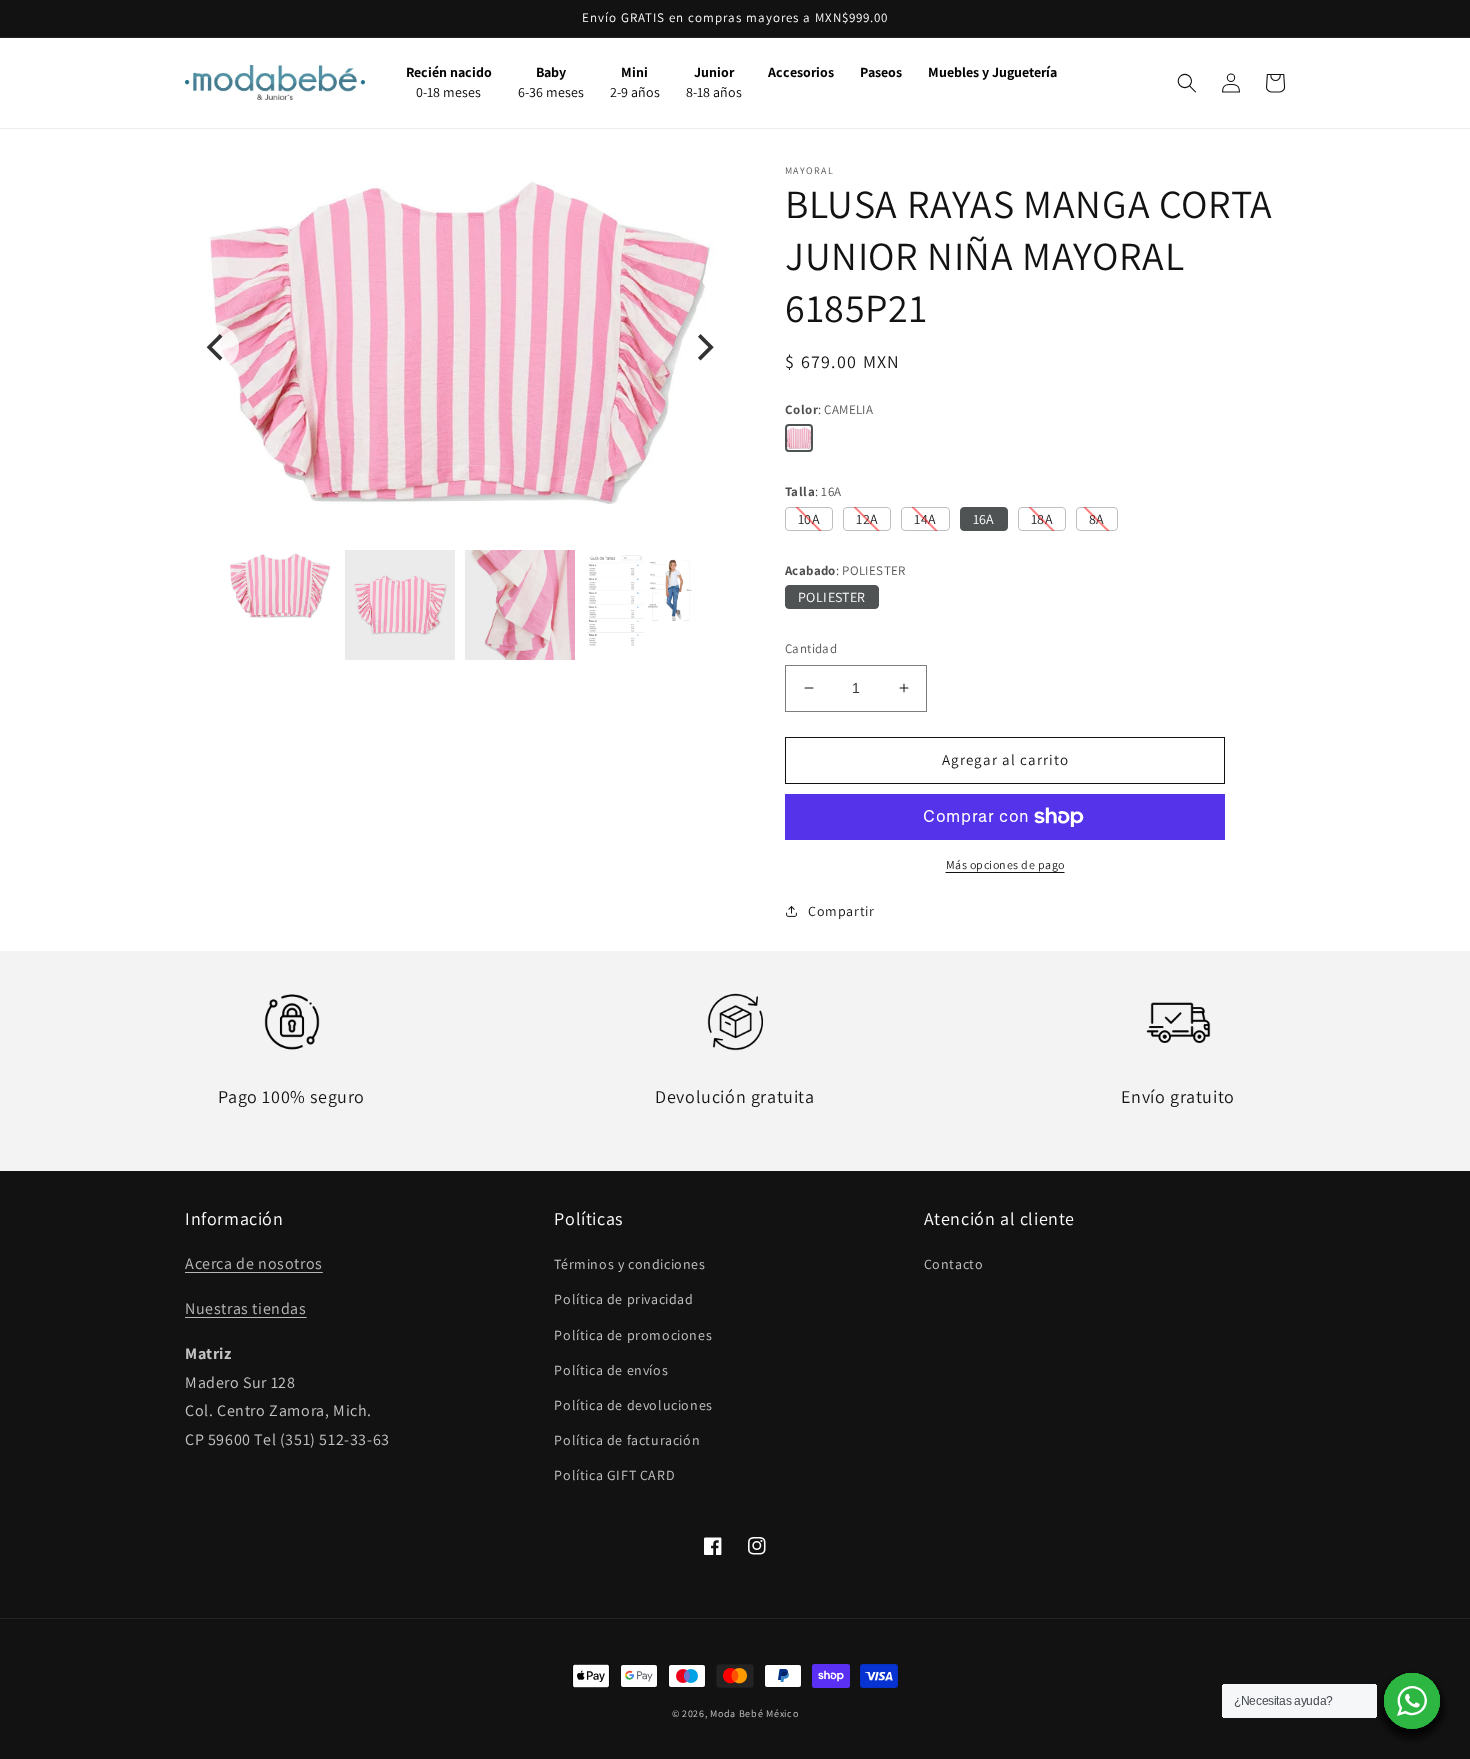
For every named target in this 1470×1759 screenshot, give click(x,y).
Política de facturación (627, 1440)
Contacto (954, 1264)
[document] (460, 347)
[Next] (703, 347)
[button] (1187, 83)
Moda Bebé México (754, 1713)
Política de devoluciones (633, 1405)
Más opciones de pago (1005, 864)
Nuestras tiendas (246, 1308)
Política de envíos (611, 1370)
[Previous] (217, 347)
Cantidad (811, 648)
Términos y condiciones (629, 1264)
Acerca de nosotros (254, 1263)
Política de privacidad (623, 1299)
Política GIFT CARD (614, 1475)
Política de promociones (633, 1335)
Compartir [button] (841, 911)
